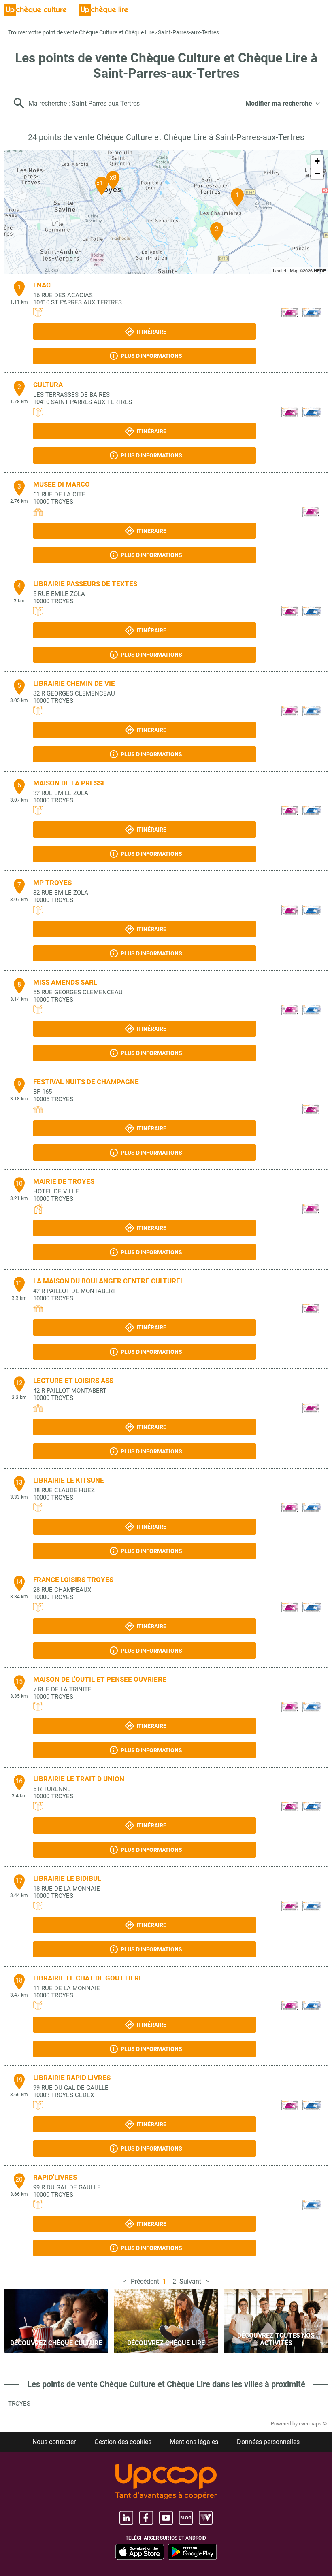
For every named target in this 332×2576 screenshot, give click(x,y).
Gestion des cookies (123, 2442)
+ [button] (317, 161)
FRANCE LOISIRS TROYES (73, 1580)
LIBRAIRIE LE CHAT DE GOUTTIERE (88, 1978)
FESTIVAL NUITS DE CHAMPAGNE (86, 1082)
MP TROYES (52, 883)
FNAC (42, 285)
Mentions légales (194, 2442)
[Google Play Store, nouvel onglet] (192, 2552)
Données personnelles (268, 2442)
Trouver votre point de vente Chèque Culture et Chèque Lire (81, 32)
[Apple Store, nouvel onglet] (140, 2552)
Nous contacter (54, 2442)
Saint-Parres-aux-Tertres (188, 32)
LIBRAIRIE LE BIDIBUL (67, 1878)
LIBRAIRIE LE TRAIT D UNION (79, 1779)
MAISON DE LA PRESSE (70, 783)
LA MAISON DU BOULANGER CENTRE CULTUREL (109, 1281)
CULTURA (48, 385)
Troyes (19, 2404)
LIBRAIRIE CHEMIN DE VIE (74, 683)
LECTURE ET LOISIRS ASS (73, 1381)
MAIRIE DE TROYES (64, 1181)
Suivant (190, 2281)
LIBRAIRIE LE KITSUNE (69, 1480)
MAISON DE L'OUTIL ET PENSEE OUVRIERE (100, 1679)
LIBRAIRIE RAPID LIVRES (72, 2078)
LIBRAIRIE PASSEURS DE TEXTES (85, 584)
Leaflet (280, 270)
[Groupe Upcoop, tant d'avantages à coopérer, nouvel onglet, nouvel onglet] (166, 2482)
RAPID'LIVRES (55, 2177)
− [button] (317, 173)
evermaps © (313, 2424)
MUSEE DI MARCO (62, 484)
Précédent (145, 2281)
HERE (320, 270)
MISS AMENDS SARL (65, 982)
